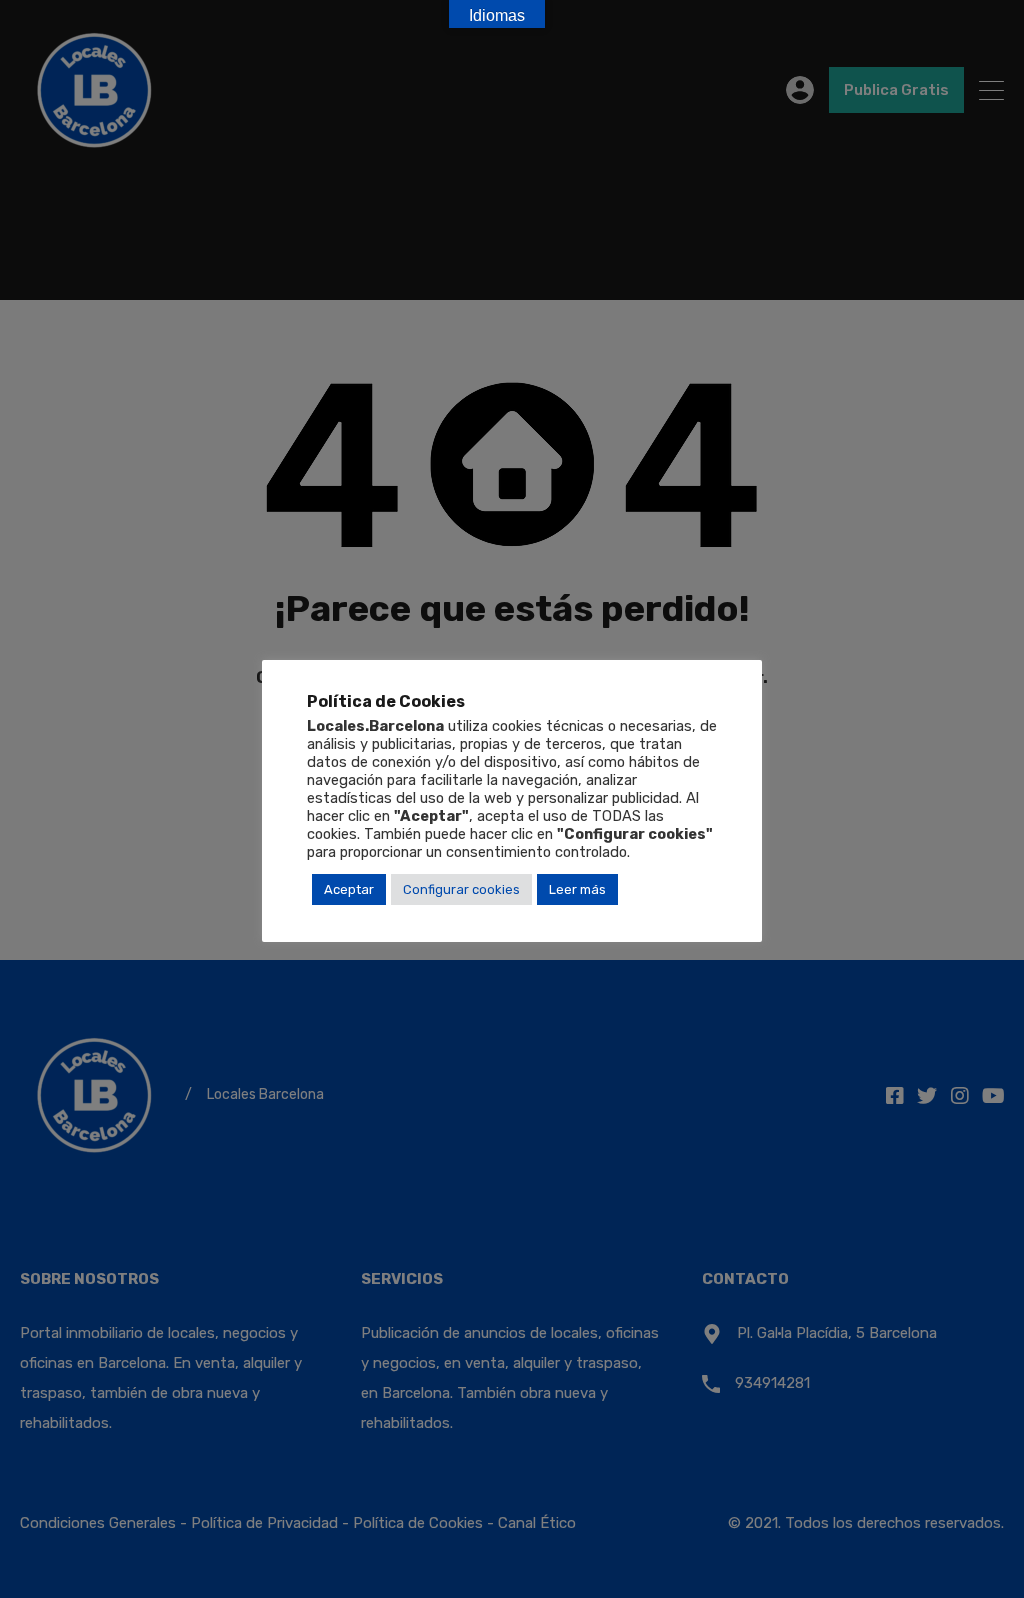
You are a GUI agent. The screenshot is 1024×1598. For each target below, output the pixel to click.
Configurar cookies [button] (461, 889)
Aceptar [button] (349, 889)
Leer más (577, 889)
